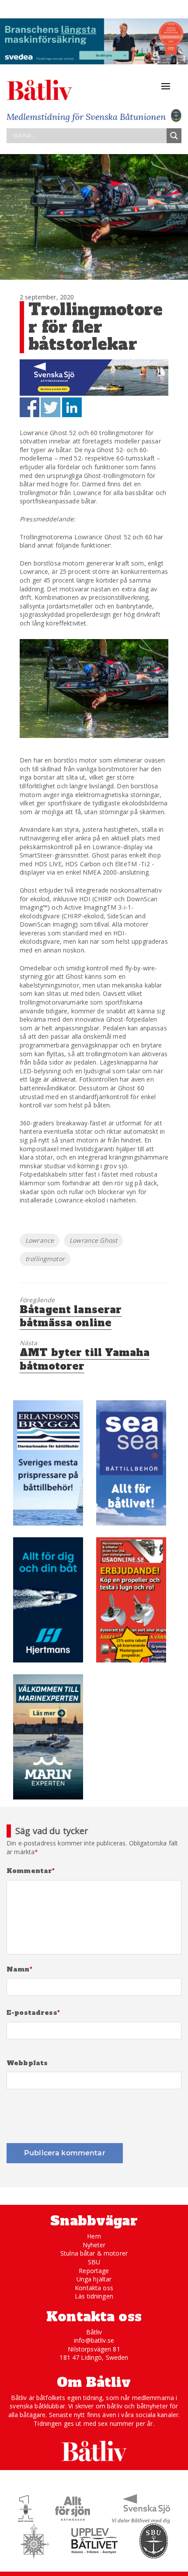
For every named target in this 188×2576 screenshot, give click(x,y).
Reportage (94, 2271)
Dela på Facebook (30, 407)
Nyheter (94, 2245)
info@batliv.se (94, 2340)
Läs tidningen (94, 2296)
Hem (94, 2236)
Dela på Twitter (50, 407)
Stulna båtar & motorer (94, 2253)
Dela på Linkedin (72, 407)
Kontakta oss (94, 2288)
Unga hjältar (94, 2279)
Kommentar (31, 1871)
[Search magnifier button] (174, 136)
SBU (94, 2262)
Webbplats (27, 2063)
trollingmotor (45, 1259)
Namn (19, 1970)
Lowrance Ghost (93, 1240)
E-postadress (33, 2013)
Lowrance (40, 1240)
